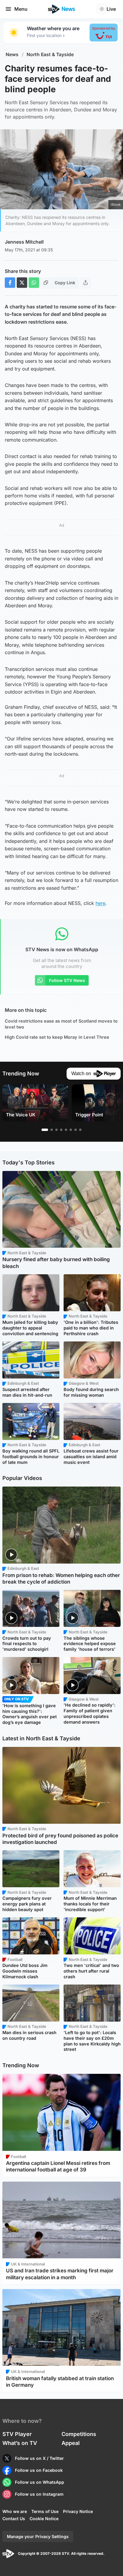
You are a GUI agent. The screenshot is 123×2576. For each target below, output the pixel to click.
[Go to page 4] (61, 1130)
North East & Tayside (50, 54)
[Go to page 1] (45, 1130)
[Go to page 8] (80, 1130)
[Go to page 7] (76, 1130)
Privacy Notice (78, 2511)
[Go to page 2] (52, 1130)
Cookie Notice (44, 2519)
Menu (21, 9)
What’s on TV (20, 2443)
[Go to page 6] (71, 1130)
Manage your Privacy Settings (38, 2536)
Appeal (71, 2443)
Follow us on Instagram (39, 2494)
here (100, 903)
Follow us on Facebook (39, 2470)
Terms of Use (45, 2511)
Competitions (79, 2434)
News (12, 54)
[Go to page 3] (56, 1130)
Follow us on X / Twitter (39, 2458)
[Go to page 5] (66, 1130)
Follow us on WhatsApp (40, 2482)
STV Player (17, 2434)
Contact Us (14, 2519)
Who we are (15, 2511)
